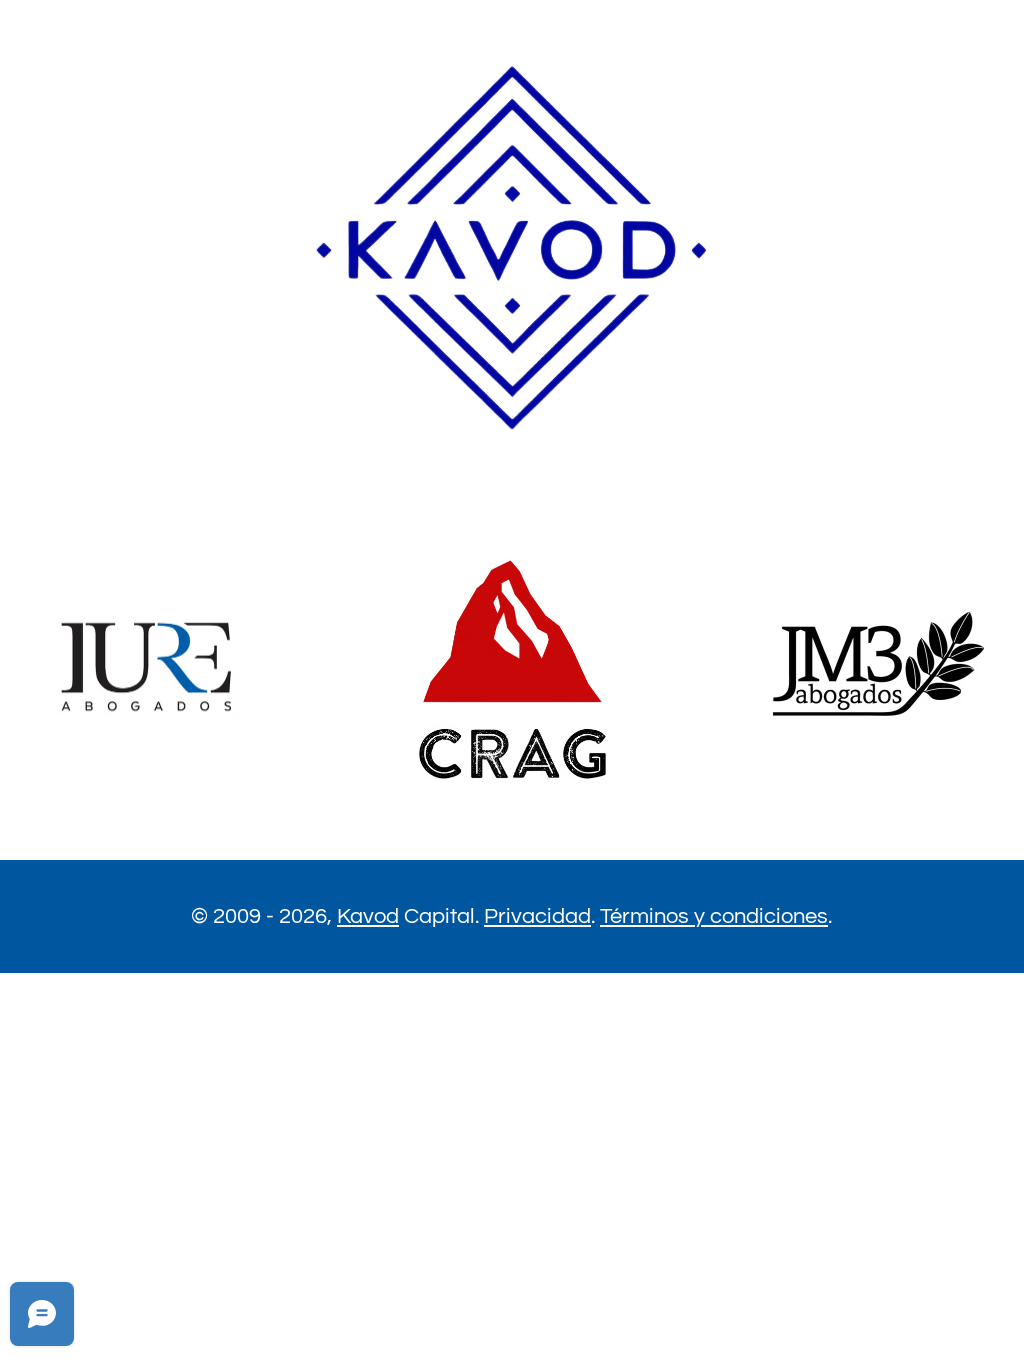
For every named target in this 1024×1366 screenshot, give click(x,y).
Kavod (368, 916)
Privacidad (537, 916)
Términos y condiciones (714, 916)
